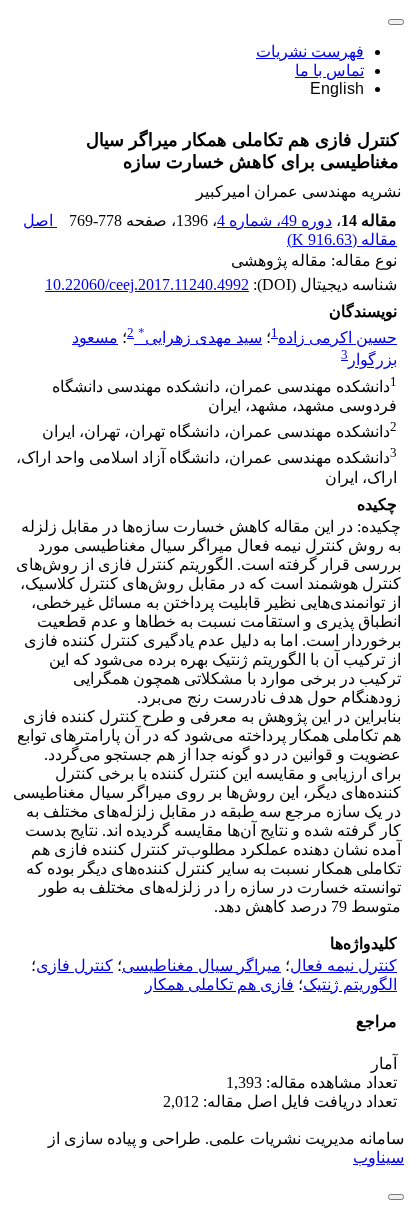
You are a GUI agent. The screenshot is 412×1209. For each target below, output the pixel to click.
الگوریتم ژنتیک (350, 984)
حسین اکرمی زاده (337, 337)
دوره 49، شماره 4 (274, 220)
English (337, 88)
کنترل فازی (74, 965)
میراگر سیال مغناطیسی (201, 965)
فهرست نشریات (310, 51)
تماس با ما (329, 70)
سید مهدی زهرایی (200, 337)
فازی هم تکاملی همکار (219, 984)
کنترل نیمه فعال (343, 965)
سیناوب (378, 1157)
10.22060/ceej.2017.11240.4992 (147, 284)
